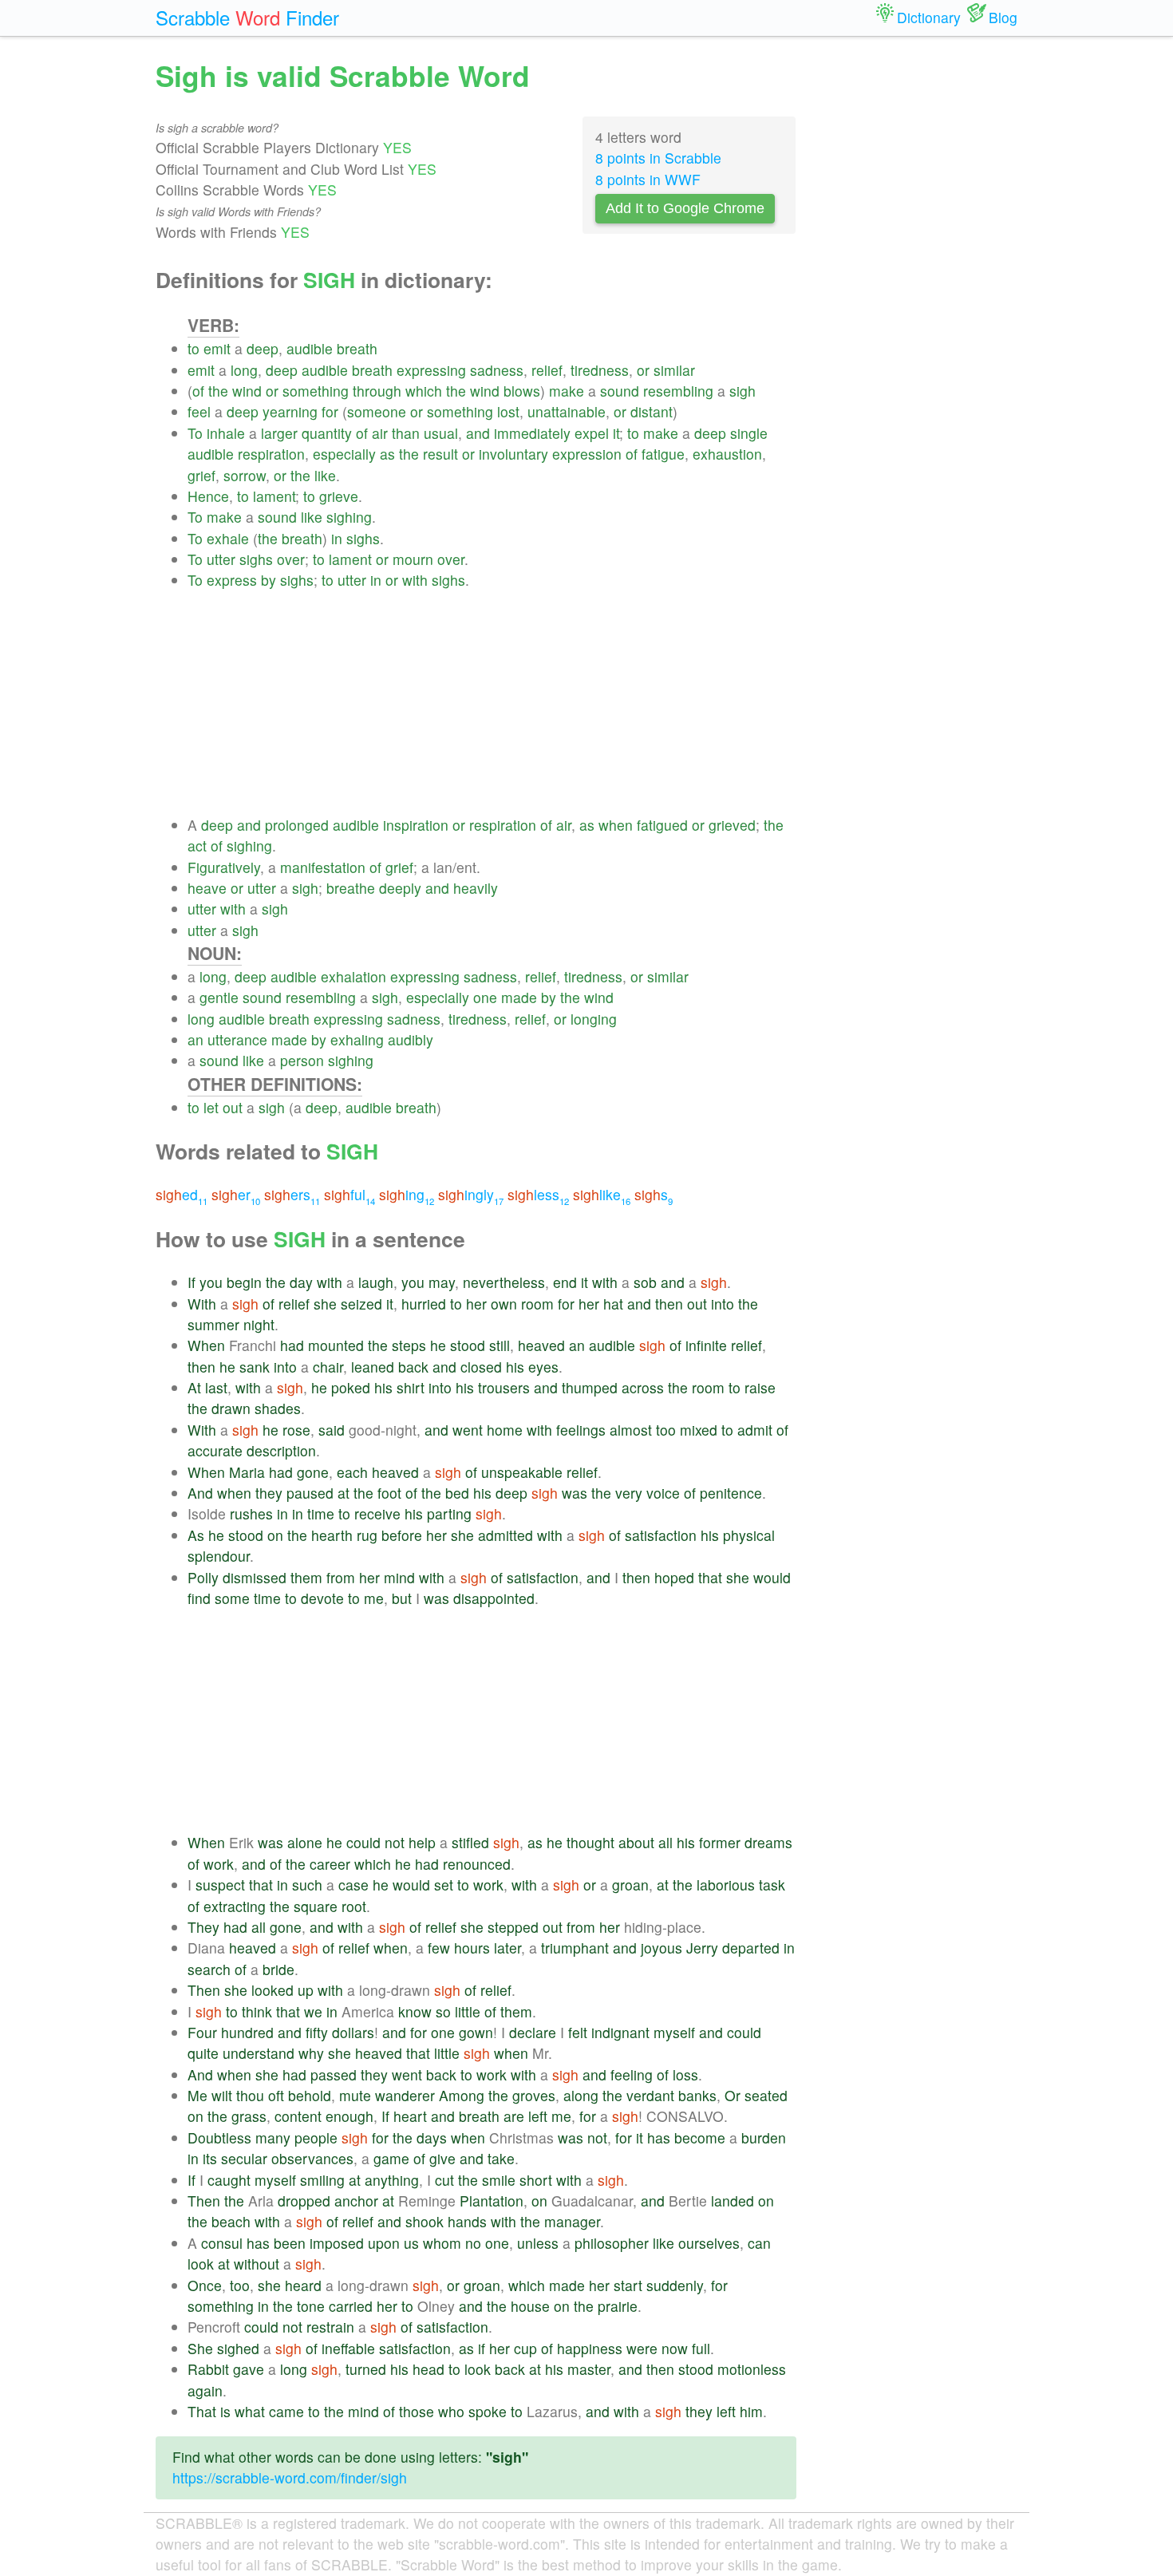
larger (279, 433)
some (232, 1598)
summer (213, 1324)
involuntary (513, 454)
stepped (513, 1927)
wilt (222, 2095)
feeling (632, 2074)
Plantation (492, 2201)
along (581, 2095)
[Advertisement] (492, 703)
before (402, 1535)
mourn (413, 559)
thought (590, 1842)
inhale (226, 433)
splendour (219, 1556)
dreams (768, 1842)
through (377, 391)
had (292, 1345)
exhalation (353, 976)
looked (273, 1990)
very (629, 1493)
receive (377, 1513)
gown (476, 2032)
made (519, 997)
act (197, 845)
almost (631, 1430)
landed (733, 2201)
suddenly (675, 2285)
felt (578, 2032)
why (311, 2053)
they (269, 1493)
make (567, 391)
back (413, 1367)
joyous (662, 1948)
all (665, 1842)
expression (587, 454)
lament (274, 496)
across (643, 1387)
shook (425, 2221)
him (751, 2411)
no (473, 2243)
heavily (476, 888)
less (538, 1194)
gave (249, 2369)
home (505, 1430)
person (302, 1060)
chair (328, 1367)
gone (313, 1472)
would (772, 1577)
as (387, 454)
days (432, 2137)
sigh (743, 391)
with (415, 580)
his (515, 1367)
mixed (699, 1430)
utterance (237, 1039)
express (232, 580)
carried (351, 2306)
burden (764, 2137)
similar (674, 370)
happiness (590, 2348)
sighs (363, 538)
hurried (424, 1304)
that (710, 1577)
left (538, 2116)
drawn (231, 1408)
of (198, 391)
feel (199, 411)
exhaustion (727, 454)
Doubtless (219, 2137)
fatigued (662, 825)
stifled (470, 1842)
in (337, 538)
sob (645, 1282)
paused (310, 1493)
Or (733, 2095)
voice (663, 1493)
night (259, 1324)
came (286, 2411)
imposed (337, 2243)
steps (409, 1345)
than (406, 433)
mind (399, 1577)
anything (392, 2180)
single (749, 433)
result (440, 454)
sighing (349, 517)
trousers (504, 1387)
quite (203, 2053)
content (298, 2116)
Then (204, 1990)
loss (685, 2074)
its (210, 2158)
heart (410, 2116)
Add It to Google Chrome (685, 208)
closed (481, 1367)
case (353, 1885)
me (374, 1598)
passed (334, 2074)
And (200, 1493)
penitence (731, 1493)
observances (312, 2158)
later (508, 1948)
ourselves (709, 2243)
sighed (238, 2348)
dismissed (255, 1577)
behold (310, 2095)
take (501, 2158)
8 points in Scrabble (658, 158)
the (218, 391)
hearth (332, 1535)
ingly (471, 1194)
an (195, 1039)
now (675, 2348)
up (306, 1990)
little (468, 2011)
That (202, 2411)
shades (278, 1408)
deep (263, 348)
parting (449, 1513)
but (402, 1598)
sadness (497, 370)
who (451, 2411)
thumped (590, 1387)
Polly (203, 1577)
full (701, 2348)
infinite (706, 1345)
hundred (247, 2032)
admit (755, 1430)
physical (749, 1535)
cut (444, 2180)
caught (229, 2180)
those (417, 2411)
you (211, 1282)
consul (222, 2243)
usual (441, 433)
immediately (532, 433)
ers (292, 1194)
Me (197, 2095)
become (700, 2137)
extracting (235, 1906)
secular (244, 2158)
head (429, 2369)
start (628, 2285)
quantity (327, 433)
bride (278, 1969)
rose (296, 1430)
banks (697, 2095)
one (485, 997)
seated (766, 2095)
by (269, 580)
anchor (356, 2201)
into (723, 1304)
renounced (477, 1864)
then (669, 1304)
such (307, 1885)
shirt (411, 1387)
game (391, 2158)
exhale (228, 538)
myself (674, 2032)
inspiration (416, 825)
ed (182, 1194)
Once (205, 2285)
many (273, 2137)
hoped (674, 1577)
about (636, 1842)
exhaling (357, 1039)
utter (221, 559)
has (659, 2137)
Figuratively (224, 867)
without (257, 2264)
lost (508, 411)
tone (311, 2306)
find (199, 1598)
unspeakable (522, 1472)
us (411, 2243)
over (291, 559)
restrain (330, 2327)
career (330, 1864)
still (500, 1345)
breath (357, 348)
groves (534, 2095)
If (192, 1282)
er (236, 1194)
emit (217, 348)
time (321, 1513)
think (257, 2011)
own (504, 1304)
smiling (322, 2180)
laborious (726, 1885)
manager (572, 2221)
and (478, 433)
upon (384, 2243)
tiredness (600, 370)
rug (367, 1535)
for (330, 411)
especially (344, 454)
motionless (752, 2369)
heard (303, 2285)
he (438, 1345)
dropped (304, 2201)
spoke (488, 2411)
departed (751, 1948)
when (616, 825)
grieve (339, 496)
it (616, 433)
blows (522, 391)
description (281, 1450)
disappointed (494, 1598)
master (589, 2369)
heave (207, 888)
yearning (290, 411)
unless (538, 2243)
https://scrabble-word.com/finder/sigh (290, 2477)
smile (499, 2180)
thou (250, 2095)
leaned (373, 1367)
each (352, 1472)
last (216, 1387)
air (380, 433)
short (536, 2180)
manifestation (323, 867)
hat (613, 1304)
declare (533, 2032)
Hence (208, 496)
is (225, 2411)
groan (630, 1885)
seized (361, 1304)
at (344, 1493)
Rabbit (208, 2369)
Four (202, 2032)
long (244, 370)
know (415, 2011)
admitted (506, 1535)
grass (249, 2116)
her (476, 1304)
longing (594, 1019)
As (196, 1535)
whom (442, 2243)
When (206, 1345)
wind (247, 391)
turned (366, 2369)
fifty (317, 2032)
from (341, 1577)
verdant (650, 2095)
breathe (351, 888)
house (530, 2306)
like (325, 475)
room (537, 1304)
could (363, 1842)
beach (231, 2221)
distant (652, 411)
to (194, 348)
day (301, 1282)
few (439, 1948)
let (211, 1107)
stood (468, 1345)
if (482, 2348)
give (442, 2158)
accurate (215, 1450)
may (442, 1282)
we (313, 2011)
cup (525, 2348)
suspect (220, 1885)
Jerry (702, 1948)
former (720, 1842)
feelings (581, 1430)
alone (305, 1842)
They (203, 1927)
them (306, 1577)
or (643, 370)
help (422, 1842)
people (316, 2137)
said (332, 1430)
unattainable (567, 411)
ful (350, 1194)
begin (244, 1282)
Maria (247, 1472)
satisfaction (661, 1535)
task (772, 1885)
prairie (618, 2306)
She (200, 2348)
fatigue (663, 454)
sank (255, 1367)
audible (310, 348)
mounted (336, 1345)
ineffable (348, 2348)
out (233, 1107)
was (575, 1493)
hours (472, 1948)
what (250, 2411)
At (194, 1387)
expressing (431, 370)
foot (389, 1493)
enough (350, 2116)
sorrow (245, 475)
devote (322, 1598)
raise (760, 1387)
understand (259, 2053)
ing (407, 1194)
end (565, 1282)
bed (457, 1493)
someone (377, 411)
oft (276, 2095)
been (290, 2243)
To (195, 433)
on (275, 1535)
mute (355, 2095)
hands (467, 2221)
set (444, 1885)
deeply (400, 888)
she (325, 1304)
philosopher (612, 2243)
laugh (376, 1282)
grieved (732, 825)
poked (351, 1387)
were (642, 2348)
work (219, 1864)
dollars (353, 2032)
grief (201, 475)
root (354, 1906)
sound (620, 391)
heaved (541, 1345)
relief (547, 370)
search (209, 1969)
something (316, 391)
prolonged (297, 825)
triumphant (575, 1948)
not (395, 1842)
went (468, 1430)
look (201, 2264)
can (759, 2243)
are (514, 2116)
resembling (678, 391)
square (316, 1906)
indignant (620, 2032)
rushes (251, 1513)
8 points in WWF (648, 179)
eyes (543, 1367)
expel (592, 433)
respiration (271, 454)
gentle (219, 997)
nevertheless (504, 1282)
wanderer (405, 2095)
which (424, 391)
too (666, 1430)
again (205, 2390)
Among (462, 2095)
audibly (411, 1039)
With (202, 1304)
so (443, 2011)
